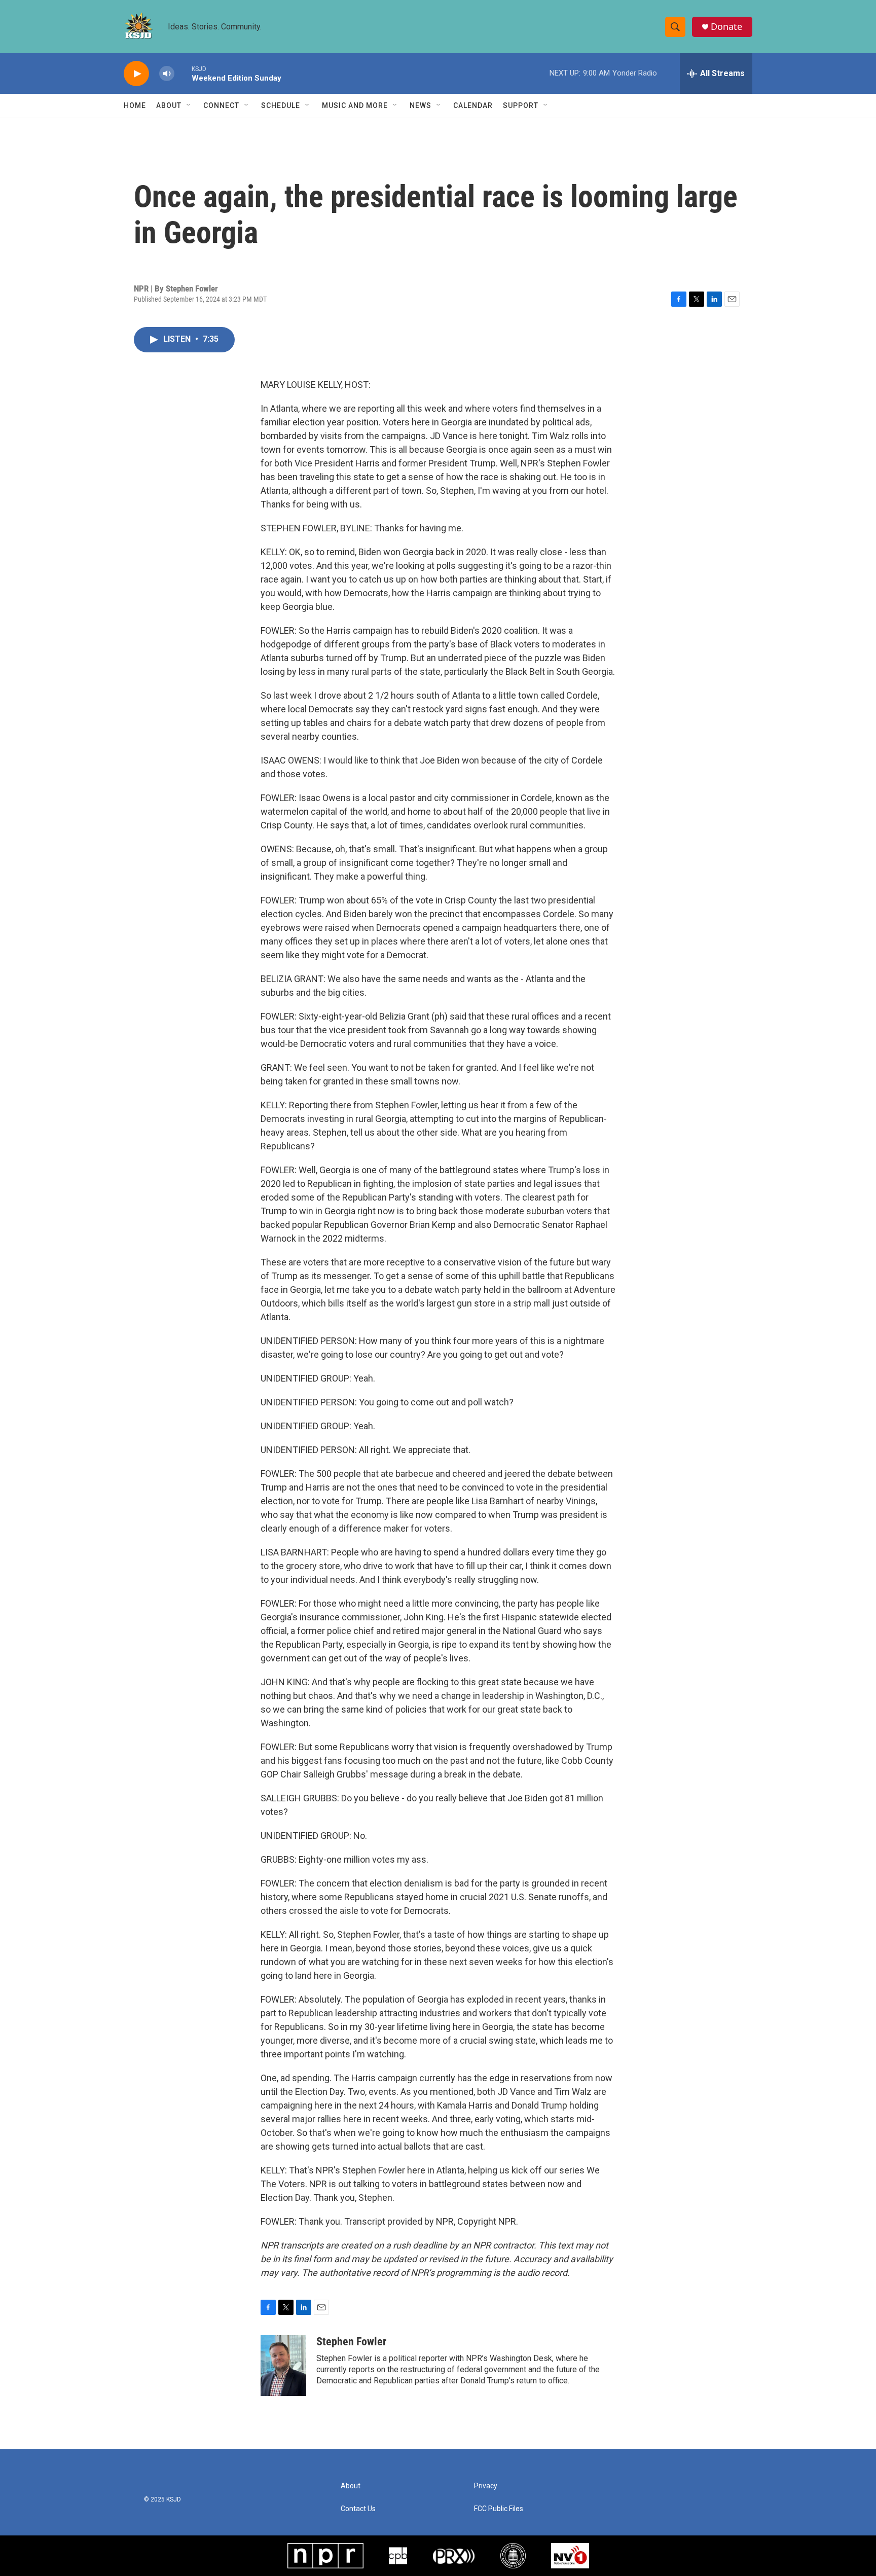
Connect (221, 105)
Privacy (486, 2486)
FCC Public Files (499, 2509)
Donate (726, 27)
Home (135, 105)
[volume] (167, 74)
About (169, 105)
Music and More (355, 105)
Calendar (473, 105)
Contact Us (358, 2509)
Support (521, 105)
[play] (136, 74)
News (421, 105)
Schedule (281, 105)
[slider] (183, 73)
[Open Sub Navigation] (189, 105)
